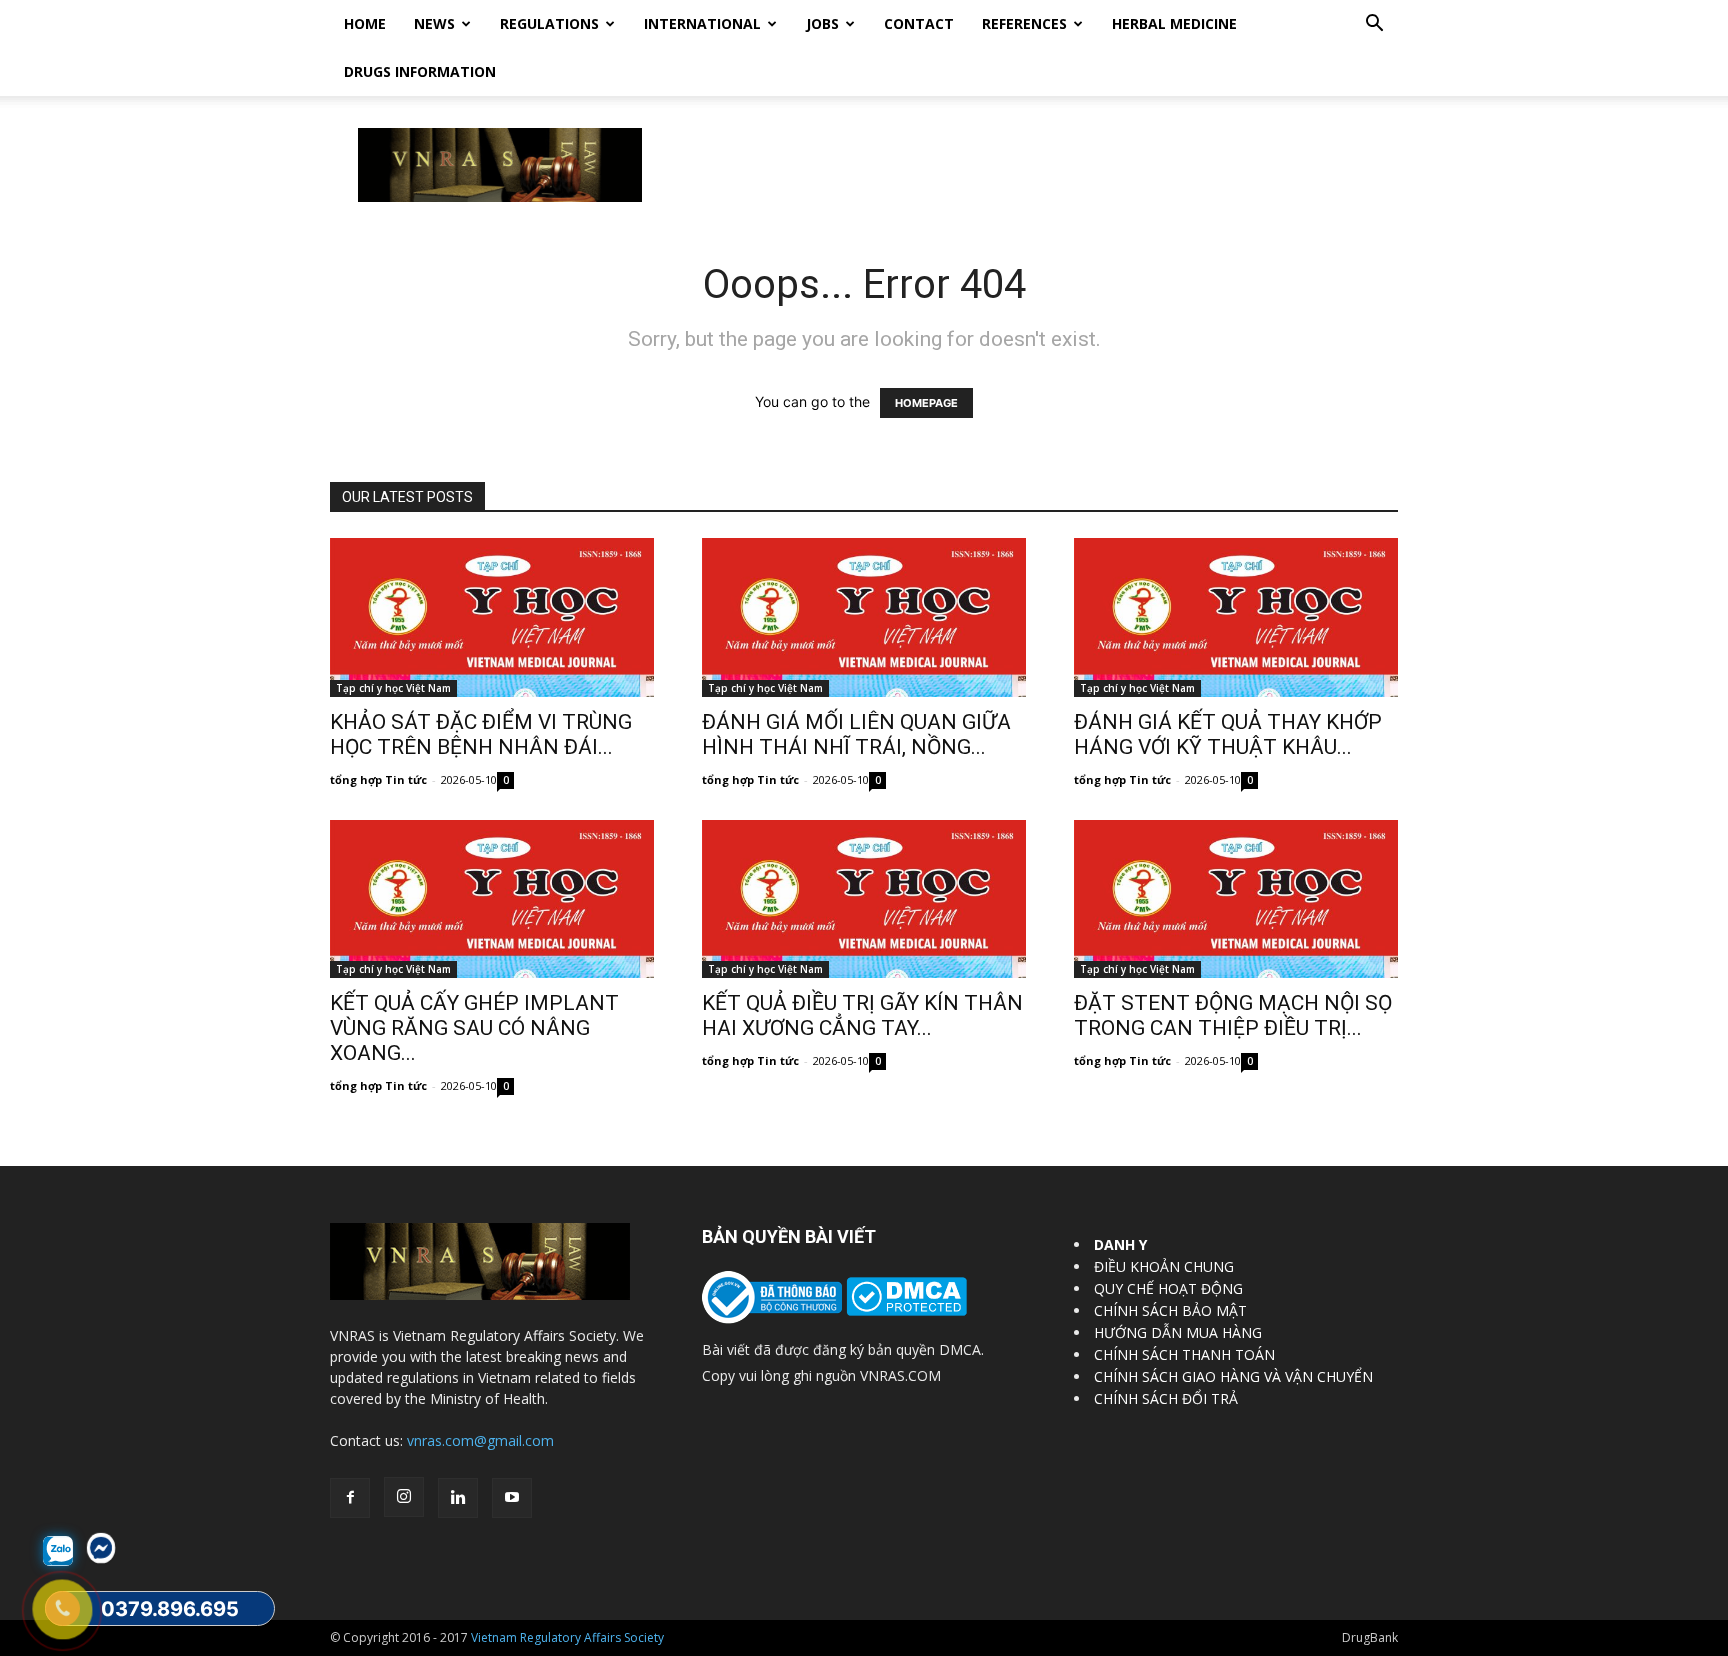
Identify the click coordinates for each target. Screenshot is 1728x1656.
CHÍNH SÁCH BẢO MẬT (1170, 1310)
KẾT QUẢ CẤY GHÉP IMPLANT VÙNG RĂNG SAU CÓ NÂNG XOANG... (474, 1028)
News (434, 23)
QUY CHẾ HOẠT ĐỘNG (1168, 1288)
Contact (919, 23)
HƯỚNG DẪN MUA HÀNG (1178, 1332)
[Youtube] (512, 1498)
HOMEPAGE (926, 403)
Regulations (549, 23)
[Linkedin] (458, 1498)
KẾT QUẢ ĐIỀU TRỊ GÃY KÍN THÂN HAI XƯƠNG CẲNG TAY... (862, 1015)
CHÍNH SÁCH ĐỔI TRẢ (1166, 1398)
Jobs (822, 23)
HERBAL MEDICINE (1174, 23)
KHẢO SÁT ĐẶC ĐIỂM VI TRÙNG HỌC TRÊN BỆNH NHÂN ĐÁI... (481, 734)
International (702, 23)
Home (365, 23)
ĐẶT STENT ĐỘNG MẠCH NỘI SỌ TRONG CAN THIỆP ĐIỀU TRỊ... (1233, 1015)
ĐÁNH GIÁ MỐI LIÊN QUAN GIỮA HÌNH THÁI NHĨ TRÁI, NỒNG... (856, 734)
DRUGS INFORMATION (420, 71)
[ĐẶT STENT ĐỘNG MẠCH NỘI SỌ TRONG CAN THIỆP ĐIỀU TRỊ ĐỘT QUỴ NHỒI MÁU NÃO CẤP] (1236, 899)
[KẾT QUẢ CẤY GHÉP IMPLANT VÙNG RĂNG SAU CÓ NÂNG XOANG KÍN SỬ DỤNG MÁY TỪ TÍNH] (492, 899)
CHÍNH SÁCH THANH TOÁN (1184, 1354)
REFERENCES (1024, 23)
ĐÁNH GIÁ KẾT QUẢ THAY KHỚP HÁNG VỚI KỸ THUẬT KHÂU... (1228, 734)
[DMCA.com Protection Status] (904, 1310)
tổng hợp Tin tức (378, 779)
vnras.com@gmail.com (480, 1440)
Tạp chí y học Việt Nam (393, 688)
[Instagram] (404, 1497)
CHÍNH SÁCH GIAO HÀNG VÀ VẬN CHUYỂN (1233, 1376)
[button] (1374, 25)
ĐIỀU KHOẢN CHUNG (1164, 1266)
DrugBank (1370, 1637)
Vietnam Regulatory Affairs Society (567, 1637)
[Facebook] (350, 1498)
